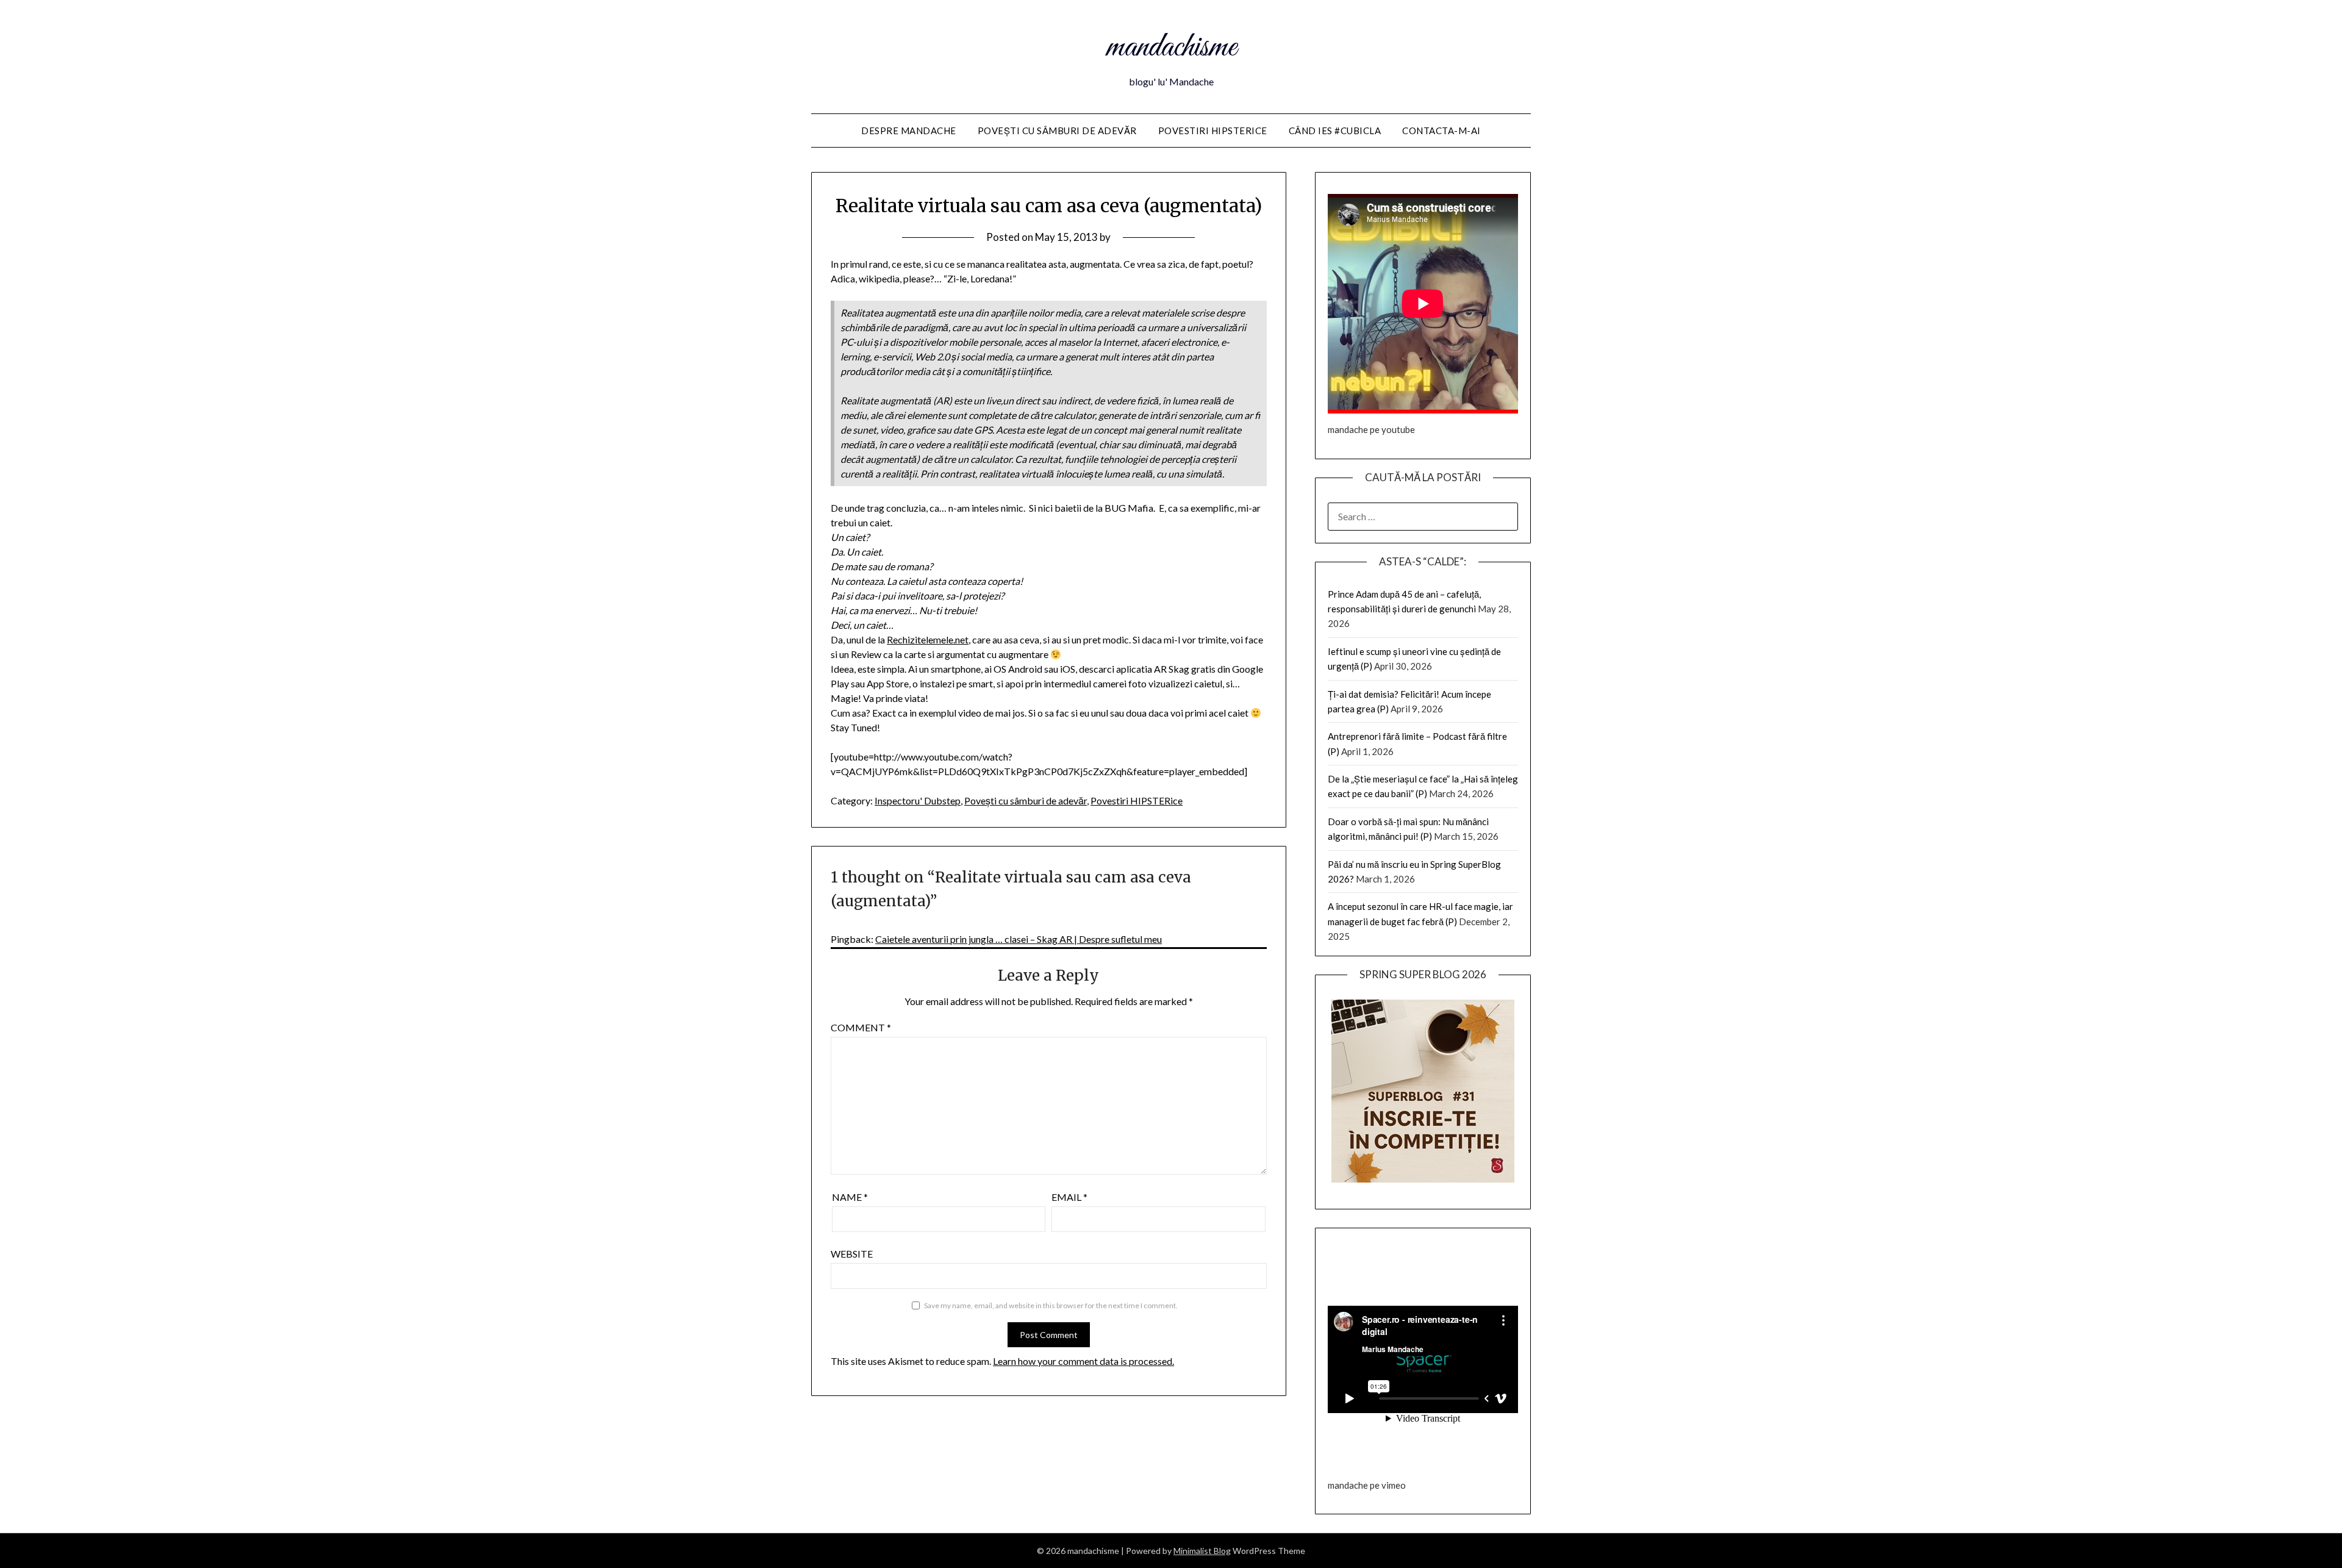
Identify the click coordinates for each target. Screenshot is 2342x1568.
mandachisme (1171, 48)
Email (1069, 1197)
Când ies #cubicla (1335, 131)
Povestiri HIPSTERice (1213, 131)
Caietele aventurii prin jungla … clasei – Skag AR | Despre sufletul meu (1019, 939)
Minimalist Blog (1202, 1551)
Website (852, 1254)
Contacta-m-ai (1441, 131)
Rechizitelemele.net (928, 639)
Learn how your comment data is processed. (1083, 1361)
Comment (861, 1027)
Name (850, 1197)
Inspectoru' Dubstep (918, 800)
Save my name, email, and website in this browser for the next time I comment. (1051, 1305)
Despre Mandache (909, 131)
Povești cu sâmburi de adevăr (1057, 131)
